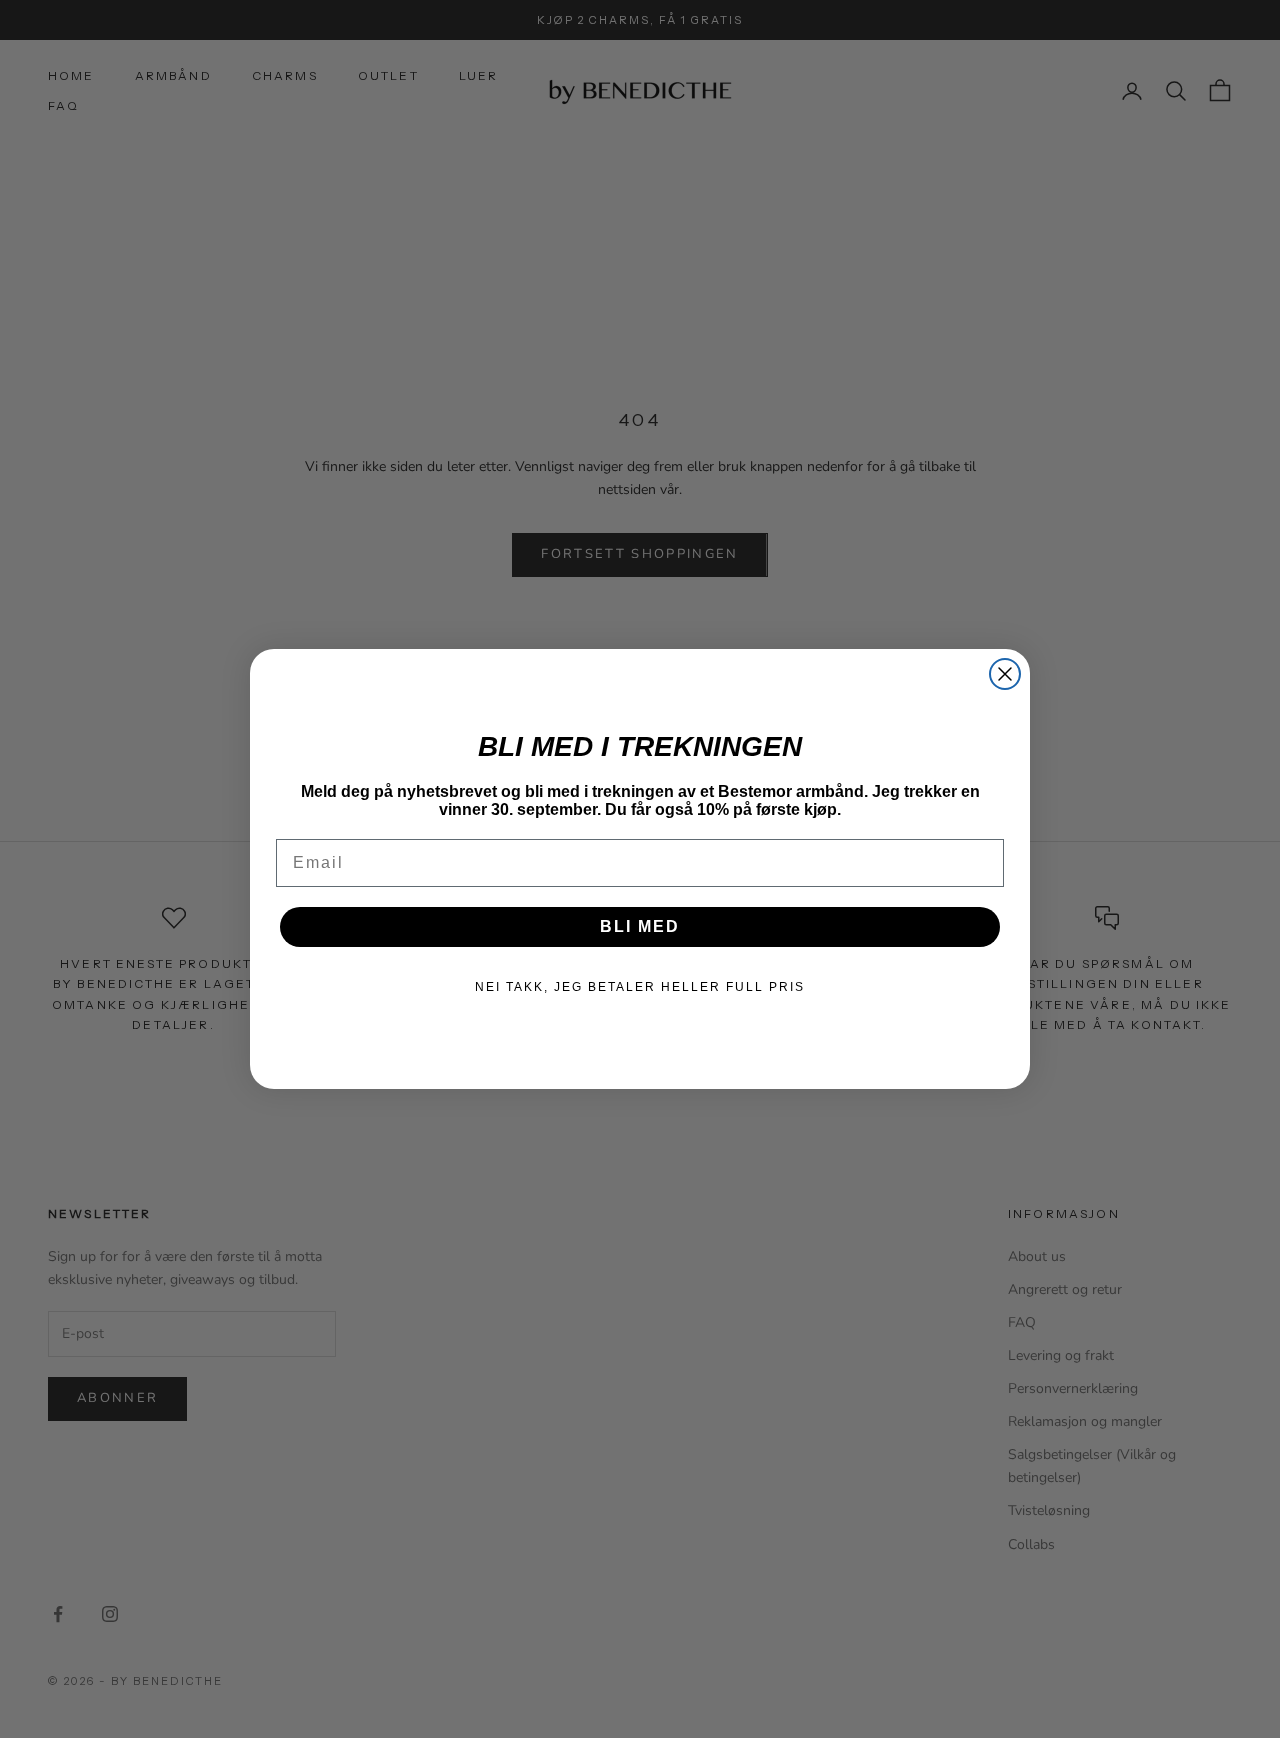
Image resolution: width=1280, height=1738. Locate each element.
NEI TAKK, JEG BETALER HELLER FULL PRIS (640, 987)
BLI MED (640, 926)
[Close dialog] (1005, 674)
